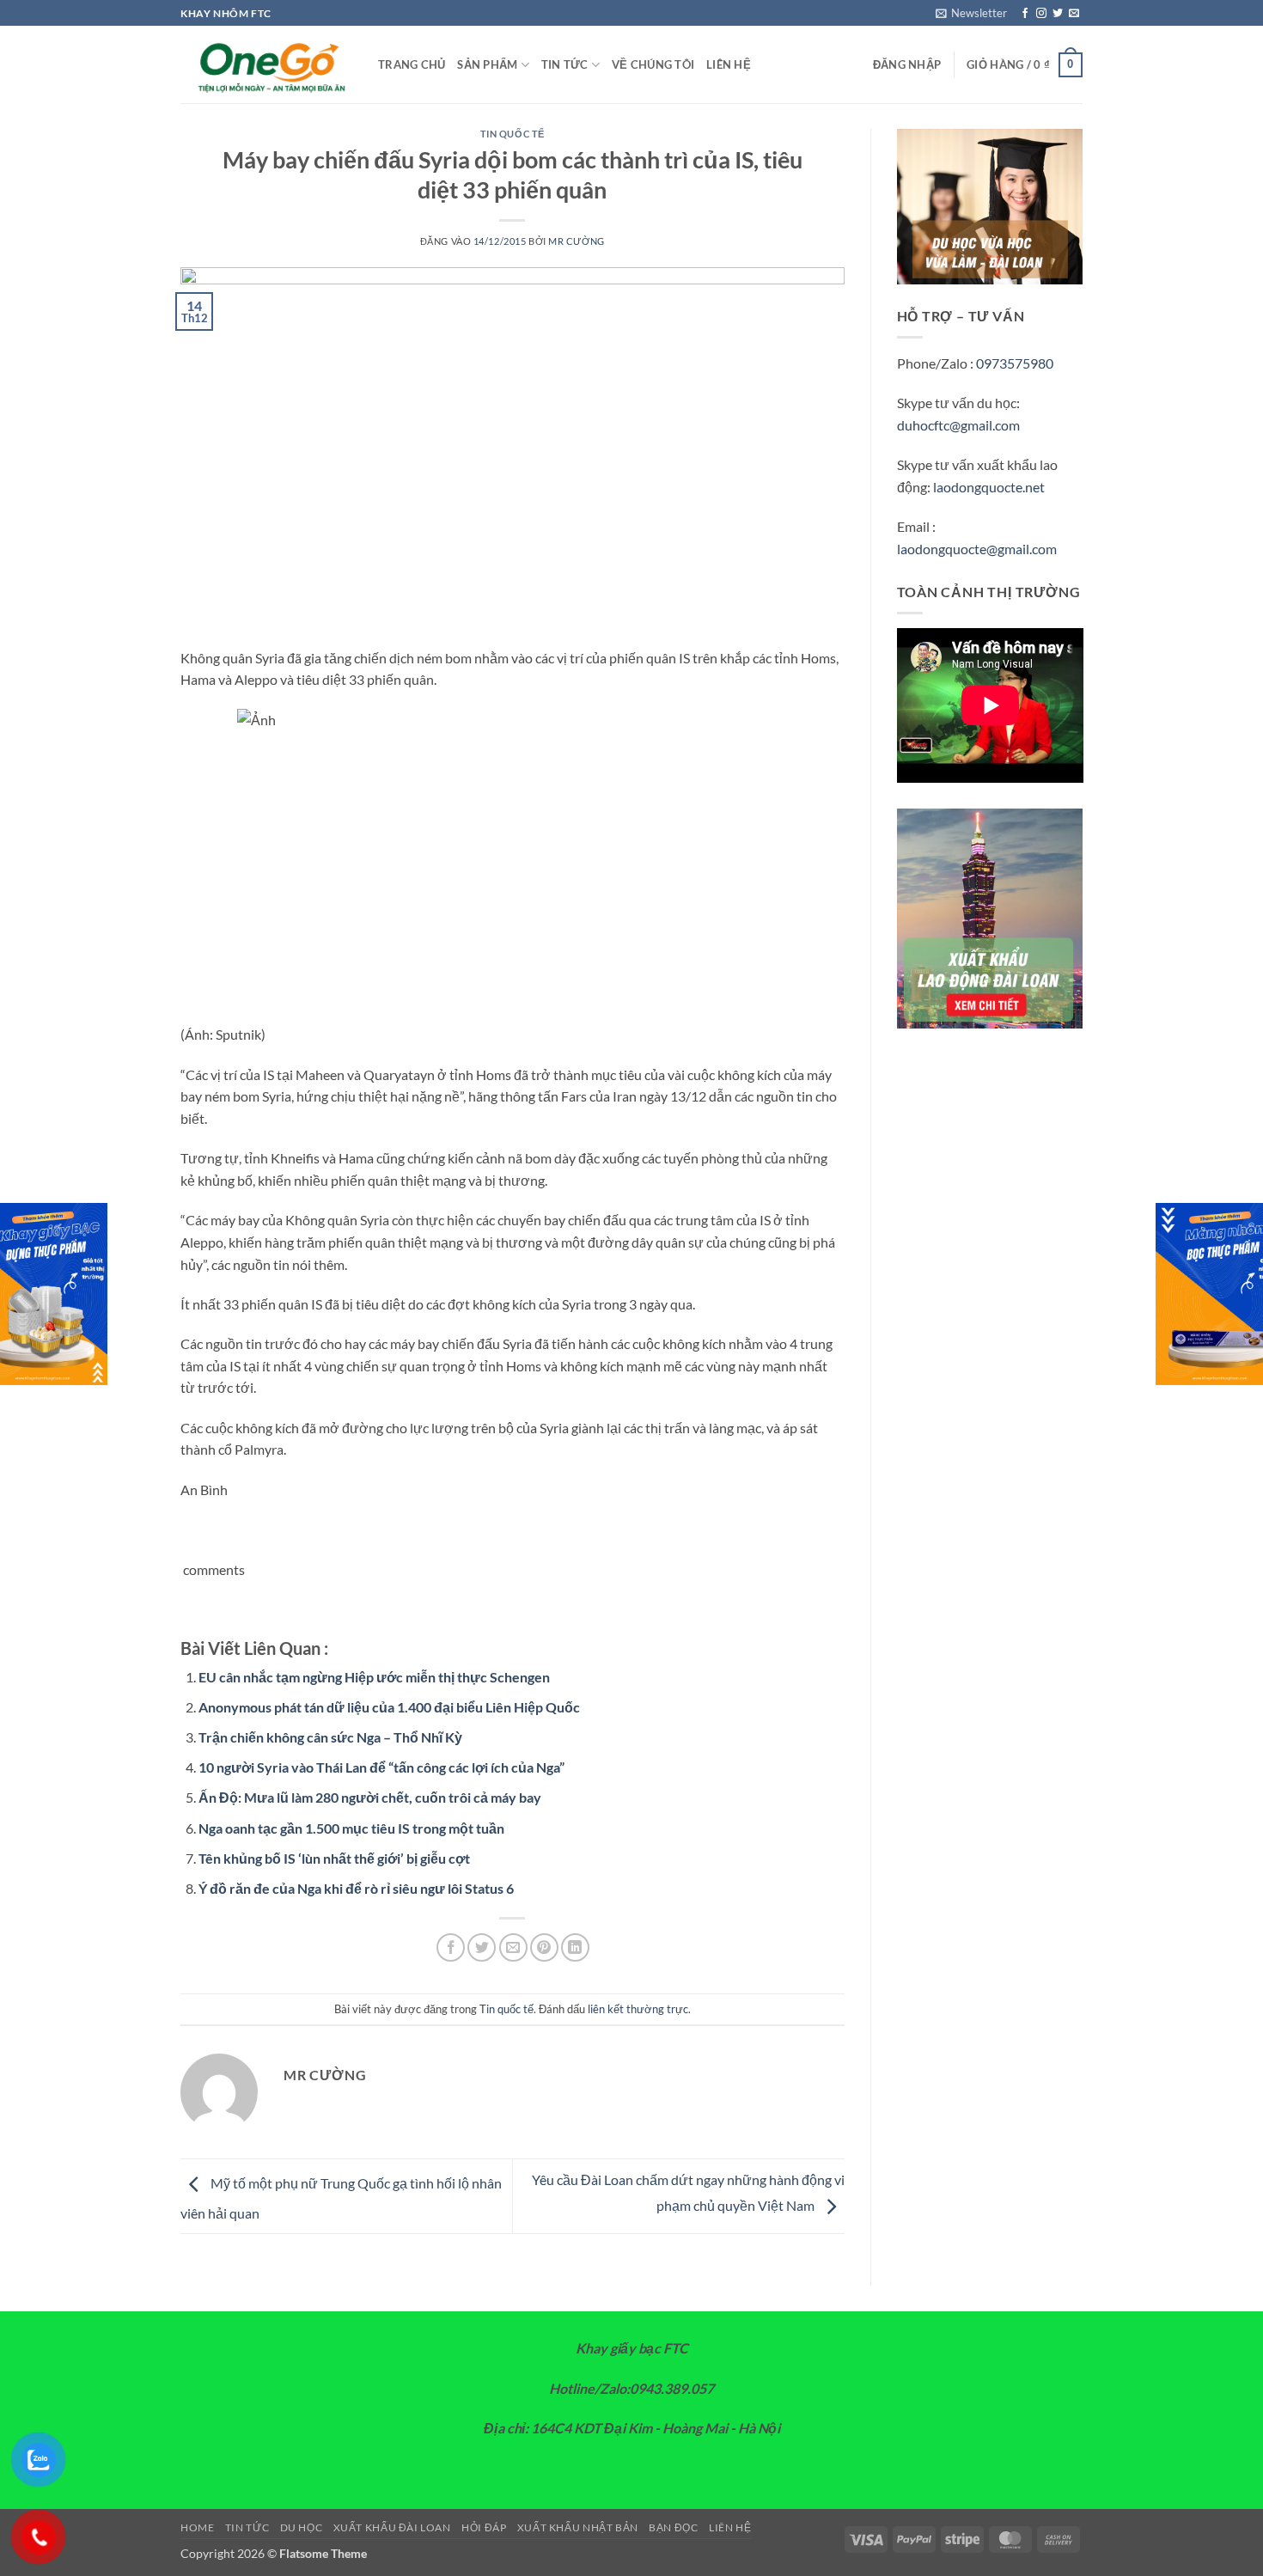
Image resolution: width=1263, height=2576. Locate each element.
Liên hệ (729, 64)
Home (197, 2527)
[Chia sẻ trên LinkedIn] (575, 1947)
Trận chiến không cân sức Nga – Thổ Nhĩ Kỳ (330, 1737)
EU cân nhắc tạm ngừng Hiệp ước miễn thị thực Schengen (374, 1677)
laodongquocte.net (989, 487)
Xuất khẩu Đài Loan (392, 2527)
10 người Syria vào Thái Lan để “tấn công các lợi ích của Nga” (381, 1767)
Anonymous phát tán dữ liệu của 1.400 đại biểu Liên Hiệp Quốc (389, 1707)
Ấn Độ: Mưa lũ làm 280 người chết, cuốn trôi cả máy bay (370, 1797)
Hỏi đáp (484, 2527)
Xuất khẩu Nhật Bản (578, 2527)
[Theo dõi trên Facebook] (1025, 14)
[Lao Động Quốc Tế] (266, 65)
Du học (302, 2527)
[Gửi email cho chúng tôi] (1074, 14)
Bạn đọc (673, 2527)
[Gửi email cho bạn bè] (513, 1947)
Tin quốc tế (513, 134)
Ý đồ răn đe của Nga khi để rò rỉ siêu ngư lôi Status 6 (356, 1888)
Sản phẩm (487, 64)
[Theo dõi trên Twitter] (1058, 14)
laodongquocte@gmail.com (977, 549)
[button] (971, 13)
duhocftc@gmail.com (958, 425)
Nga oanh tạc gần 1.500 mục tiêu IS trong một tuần (351, 1828)
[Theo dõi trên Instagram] (1041, 14)
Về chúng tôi (653, 64)
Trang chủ (412, 64)
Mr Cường (576, 241)
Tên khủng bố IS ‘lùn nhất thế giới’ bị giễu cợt (334, 1858)
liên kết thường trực (638, 2009)
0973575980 (1015, 363)
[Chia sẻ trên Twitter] (482, 1947)
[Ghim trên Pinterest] (544, 1947)
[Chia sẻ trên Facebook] (451, 1947)
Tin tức (565, 64)
